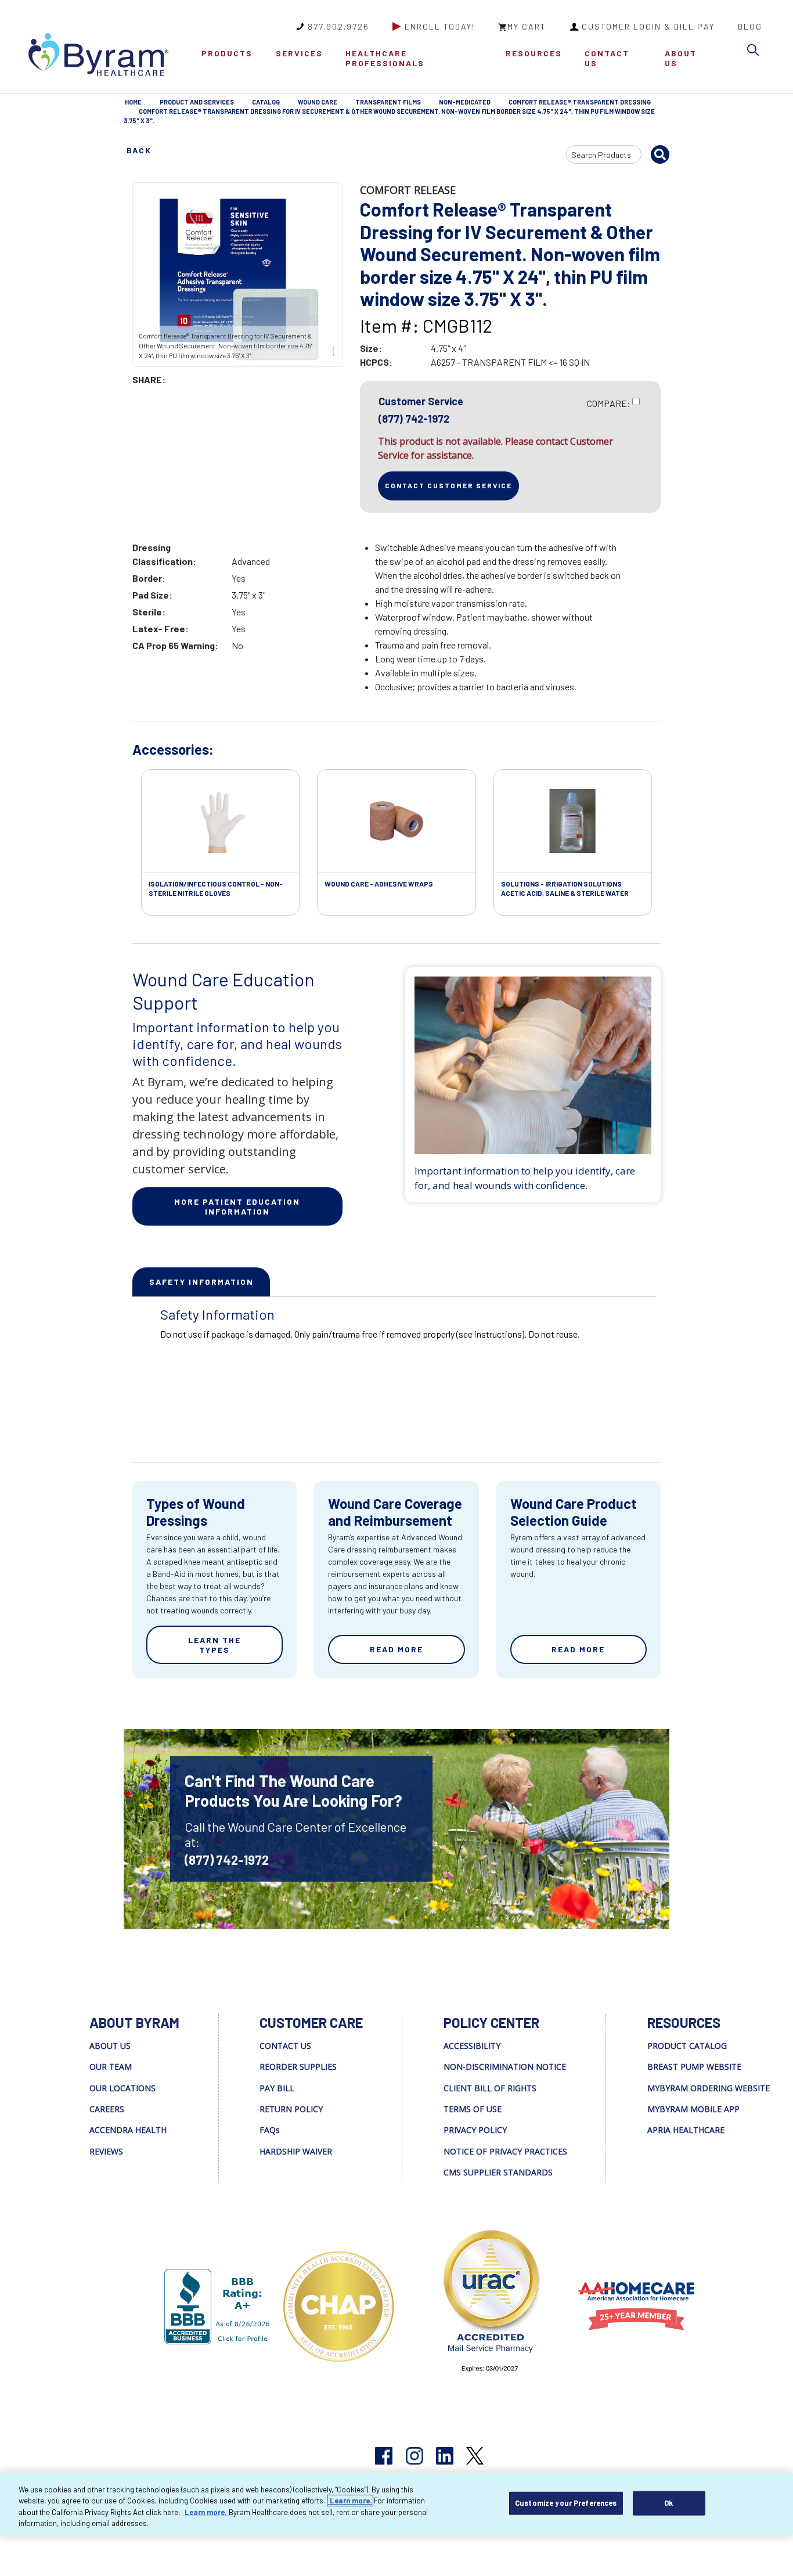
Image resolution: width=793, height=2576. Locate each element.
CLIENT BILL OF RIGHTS (490, 2088)
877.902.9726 (338, 26)
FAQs (270, 2130)
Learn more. (350, 2501)
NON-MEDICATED (465, 102)
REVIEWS (106, 2151)
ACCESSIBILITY (472, 2046)
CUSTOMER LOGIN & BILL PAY (648, 26)
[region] (396, 2504)
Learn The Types (215, 1645)
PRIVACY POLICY (475, 2130)
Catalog (266, 102)
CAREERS (107, 2109)
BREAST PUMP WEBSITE (694, 2067)
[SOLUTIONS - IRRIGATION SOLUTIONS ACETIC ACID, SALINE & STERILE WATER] (573, 822)
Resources (534, 53)
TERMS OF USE (473, 2109)
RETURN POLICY (291, 2109)
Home (133, 102)
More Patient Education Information (237, 1206)
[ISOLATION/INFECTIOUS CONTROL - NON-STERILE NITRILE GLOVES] (220, 822)
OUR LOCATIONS (122, 2088)
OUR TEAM (111, 2067)
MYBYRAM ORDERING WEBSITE (709, 2088)
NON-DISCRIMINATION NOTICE (505, 2067)
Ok (668, 2503)
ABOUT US (681, 58)
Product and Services (197, 102)
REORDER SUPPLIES (298, 2067)
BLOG (750, 26)
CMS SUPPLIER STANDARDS (498, 2172)
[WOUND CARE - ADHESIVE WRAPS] (396, 822)
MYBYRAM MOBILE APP (693, 2109)
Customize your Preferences (566, 2503)
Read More (396, 1649)
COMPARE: (609, 403)
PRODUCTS (227, 53)
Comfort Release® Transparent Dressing (580, 102)
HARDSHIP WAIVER (296, 2151)
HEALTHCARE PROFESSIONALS (385, 58)
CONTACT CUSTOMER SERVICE (448, 485)
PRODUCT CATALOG (687, 2046)
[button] (756, 52)
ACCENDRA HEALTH (128, 2130)
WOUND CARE (318, 102)
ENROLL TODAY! (440, 26)
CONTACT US (607, 58)
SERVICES (299, 53)
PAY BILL (277, 2088)
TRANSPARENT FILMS (388, 102)
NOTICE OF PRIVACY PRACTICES (505, 2151)
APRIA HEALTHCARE (686, 2130)
